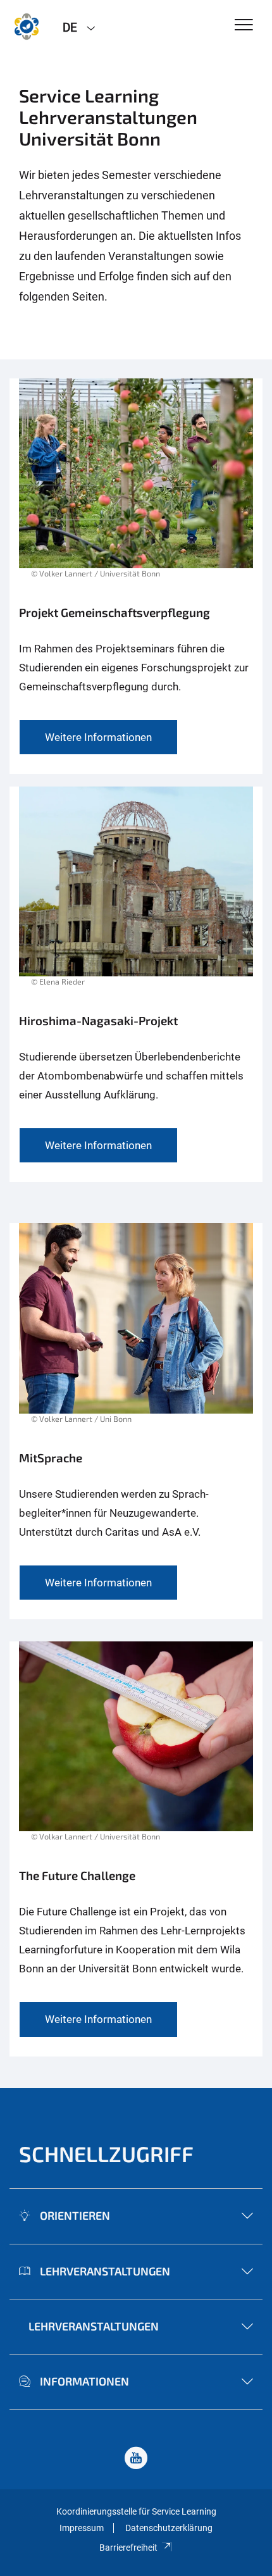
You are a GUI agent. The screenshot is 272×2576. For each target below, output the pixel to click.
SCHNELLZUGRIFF (106, 2154)
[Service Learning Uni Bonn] (27, 27)
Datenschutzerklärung (169, 2528)
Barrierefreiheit (128, 2548)
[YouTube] (136, 2459)
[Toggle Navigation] (244, 26)
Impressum (82, 2528)
